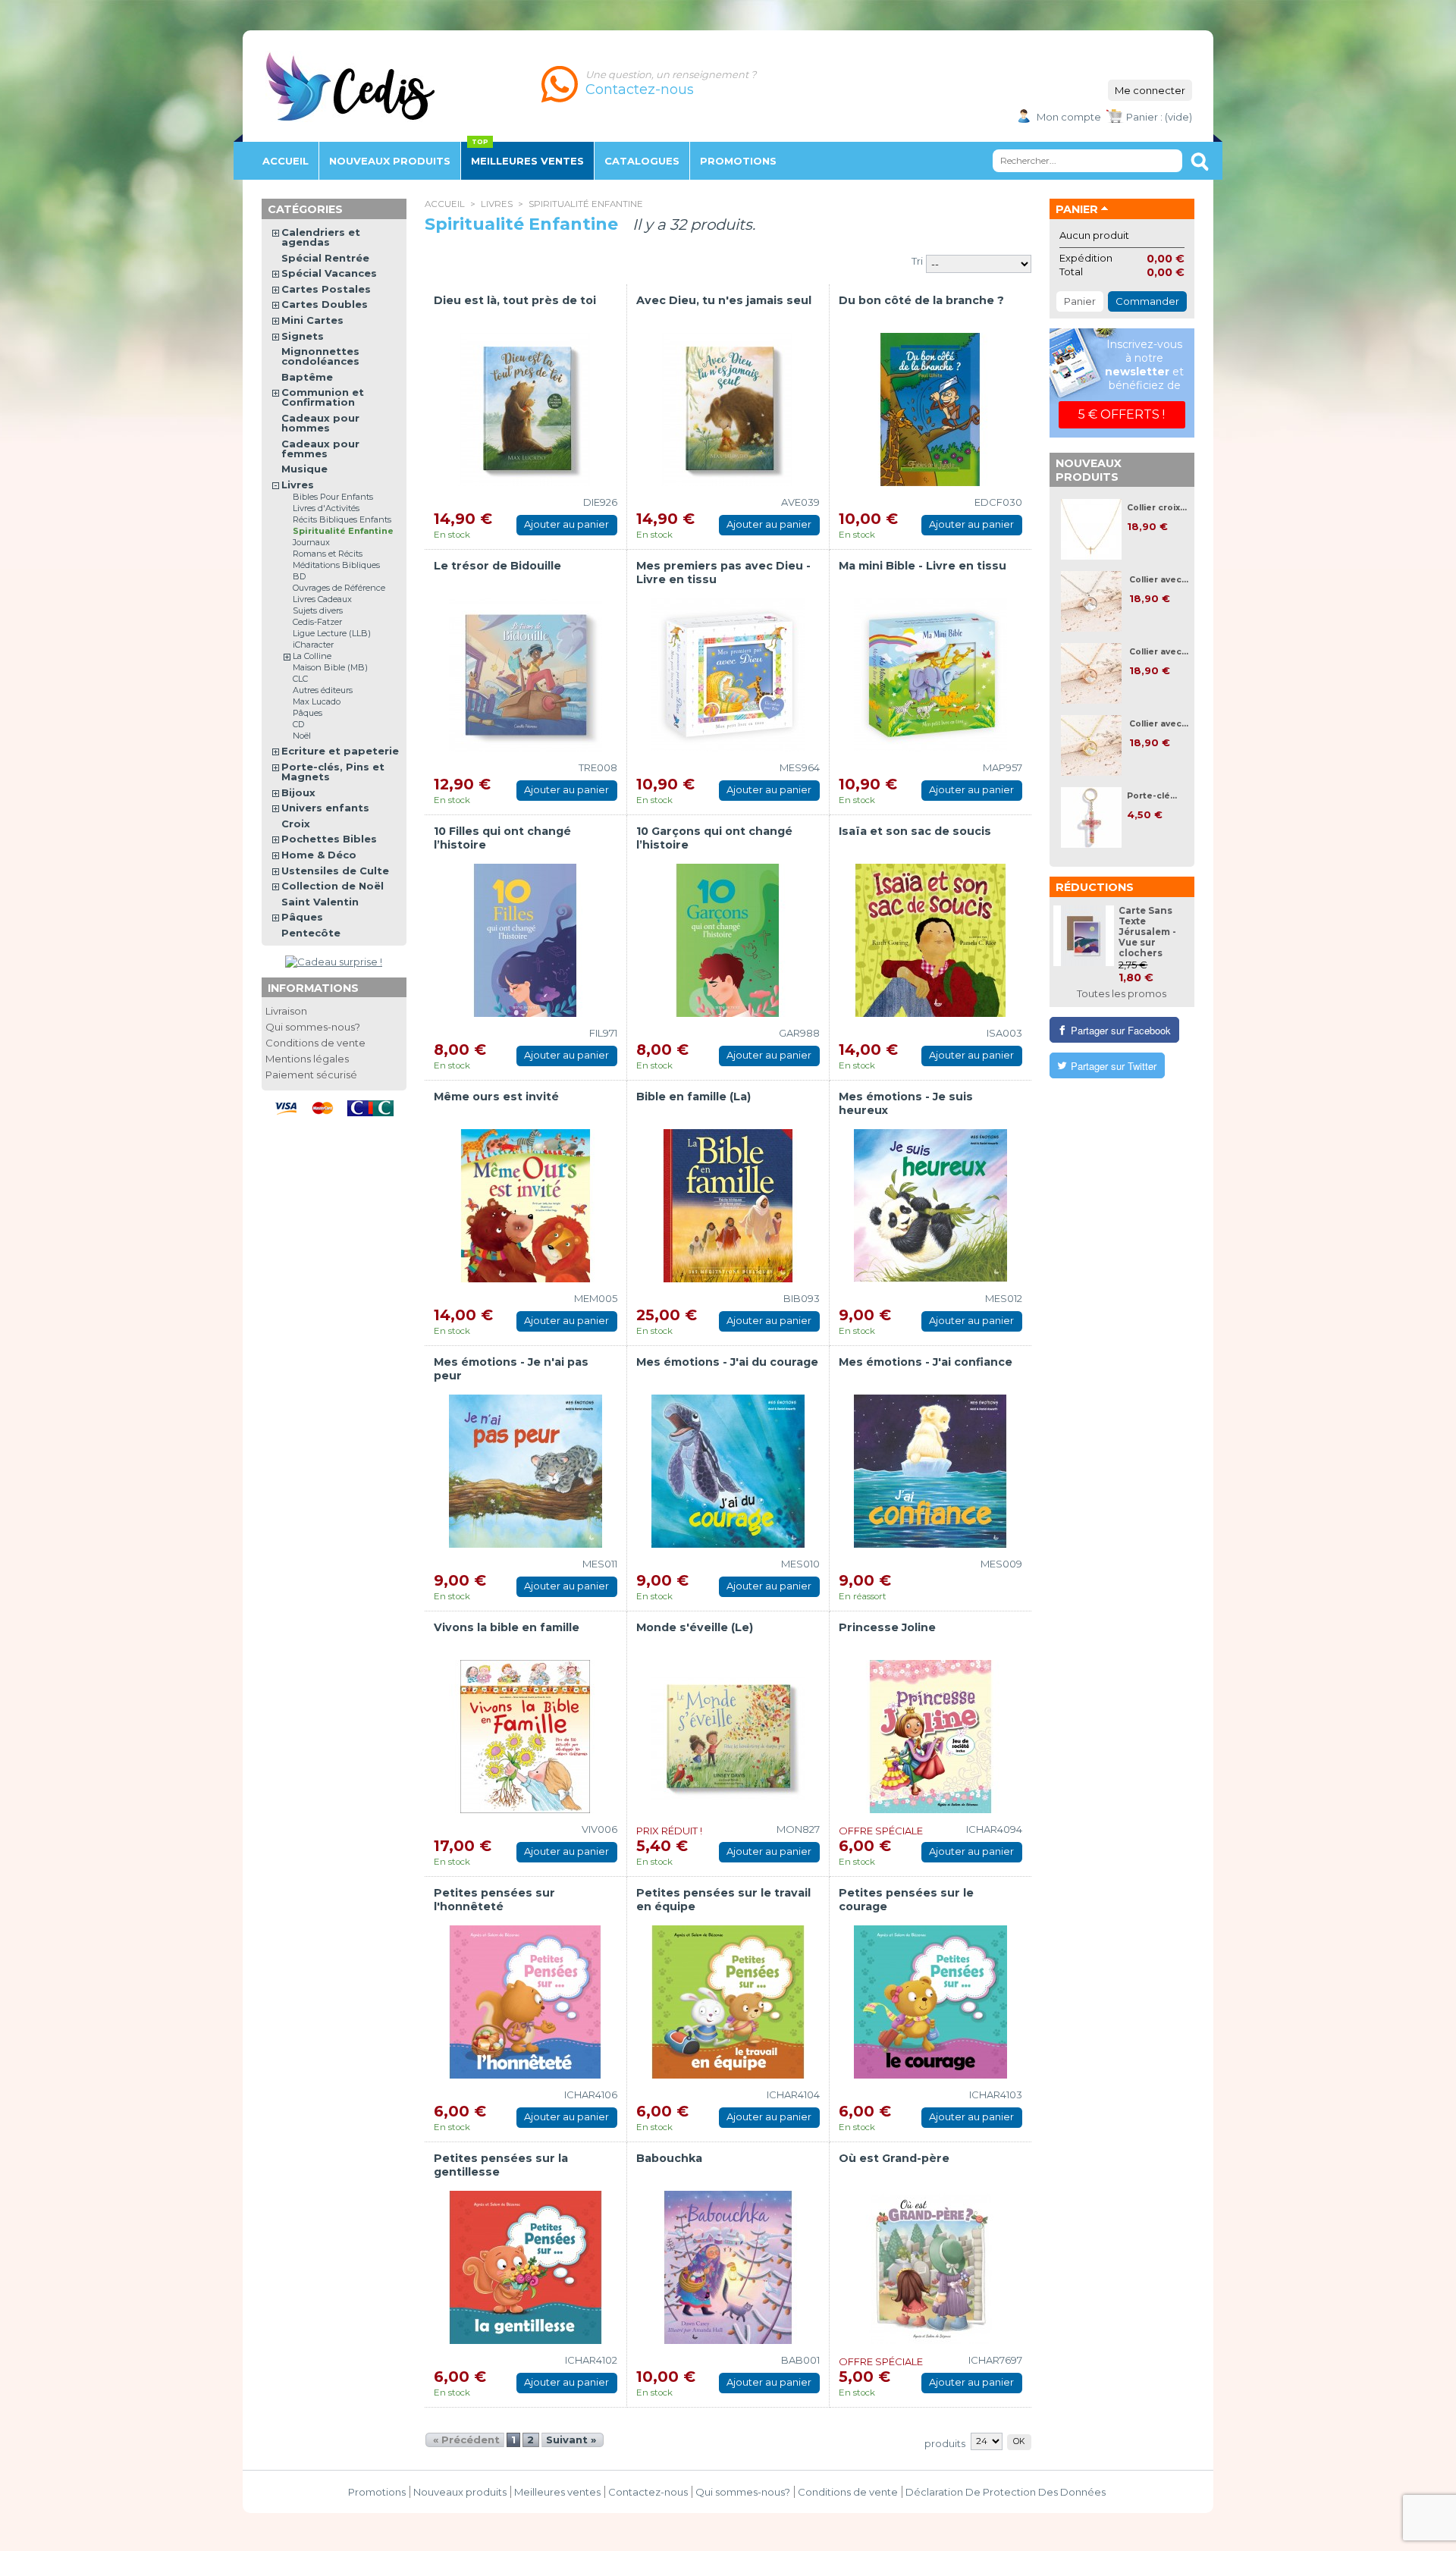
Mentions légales (307, 1059)
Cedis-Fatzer (317, 622)
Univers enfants (325, 808)
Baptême (307, 377)
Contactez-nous (648, 2492)
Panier (1077, 209)
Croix (296, 824)
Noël (302, 736)
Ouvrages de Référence (339, 588)
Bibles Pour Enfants (333, 497)
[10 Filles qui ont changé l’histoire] (526, 940)
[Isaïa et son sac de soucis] (930, 940)
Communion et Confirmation (323, 397)
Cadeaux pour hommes (320, 423)
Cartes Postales (326, 289)
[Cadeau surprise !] (334, 962)
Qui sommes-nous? (313, 1027)
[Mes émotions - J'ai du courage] (728, 1471)
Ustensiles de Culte (335, 871)
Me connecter (1150, 90)
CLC (300, 679)
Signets (303, 336)
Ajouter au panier (566, 524)
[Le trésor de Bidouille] (526, 675)
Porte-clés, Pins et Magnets (333, 772)
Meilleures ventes (527, 161)
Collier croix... (1157, 508)
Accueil (286, 161)
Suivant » (571, 2440)
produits (945, 2443)
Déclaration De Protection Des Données (1006, 2492)
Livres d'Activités (326, 508)
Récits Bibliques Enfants (342, 519)
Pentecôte (311, 933)
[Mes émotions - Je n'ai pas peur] (526, 1471)
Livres (497, 204)
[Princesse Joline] (930, 1737)
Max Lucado (317, 701)
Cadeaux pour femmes (320, 449)
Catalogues (642, 161)
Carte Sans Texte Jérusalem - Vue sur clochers (1147, 932)
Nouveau (390, 161)
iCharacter (313, 645)
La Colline (312, 656)
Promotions (377, 2492)
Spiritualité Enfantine (343, 531)
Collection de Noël (333, 886)
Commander (1147, 301)
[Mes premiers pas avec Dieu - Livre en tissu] (728, 675)
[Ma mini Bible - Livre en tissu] (930, 675)
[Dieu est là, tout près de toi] (526, 409)
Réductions (1095, 887)
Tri (917, 261)
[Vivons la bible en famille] (526, 1737)
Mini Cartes (312, 320)
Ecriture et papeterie (340, 751)
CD (298, 724)
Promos (738, 161)
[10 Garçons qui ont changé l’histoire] (728, 940)
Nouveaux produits (1089, 470)
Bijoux (298, 792)
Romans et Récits (328, 554)
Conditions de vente (315, 1043)
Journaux (311, 542)
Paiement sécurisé (311, 1075)
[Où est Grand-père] (930, 2267)
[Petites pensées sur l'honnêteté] (526, 2002)
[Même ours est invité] (526, 1206)
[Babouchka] (728, 2267)
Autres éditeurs (323, 690)
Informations (313, 988)
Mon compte (1069, 117)
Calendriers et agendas (321, 237)
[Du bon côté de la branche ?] (930, 409)
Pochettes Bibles (329, 839)
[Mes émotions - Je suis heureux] (930, 1206)
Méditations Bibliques (336, 565)
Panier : (1144, 117)
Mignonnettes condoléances (320, 356)
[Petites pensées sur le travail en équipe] (728, 2002)
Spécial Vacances (329, 273)
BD (299, 576)
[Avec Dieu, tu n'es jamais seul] (728, 409)
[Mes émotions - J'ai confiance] (930, 1471)
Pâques (308, 713)
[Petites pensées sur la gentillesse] (526, 2267)
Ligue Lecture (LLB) (332, 633)
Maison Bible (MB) (330, 667)
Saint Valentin (320, 902)
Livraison (286, 1011)
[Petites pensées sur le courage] (930, 2002)
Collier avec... (1159, 580)
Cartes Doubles (325, 304)
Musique (304, 469)
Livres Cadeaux (322, 599)
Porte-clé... (1152, 796)
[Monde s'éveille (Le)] (728, 1737)
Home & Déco (319, 855)
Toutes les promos (1122, 993)
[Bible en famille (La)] (728, 1206)
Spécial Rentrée (325, 258)
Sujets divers (318, 610)
